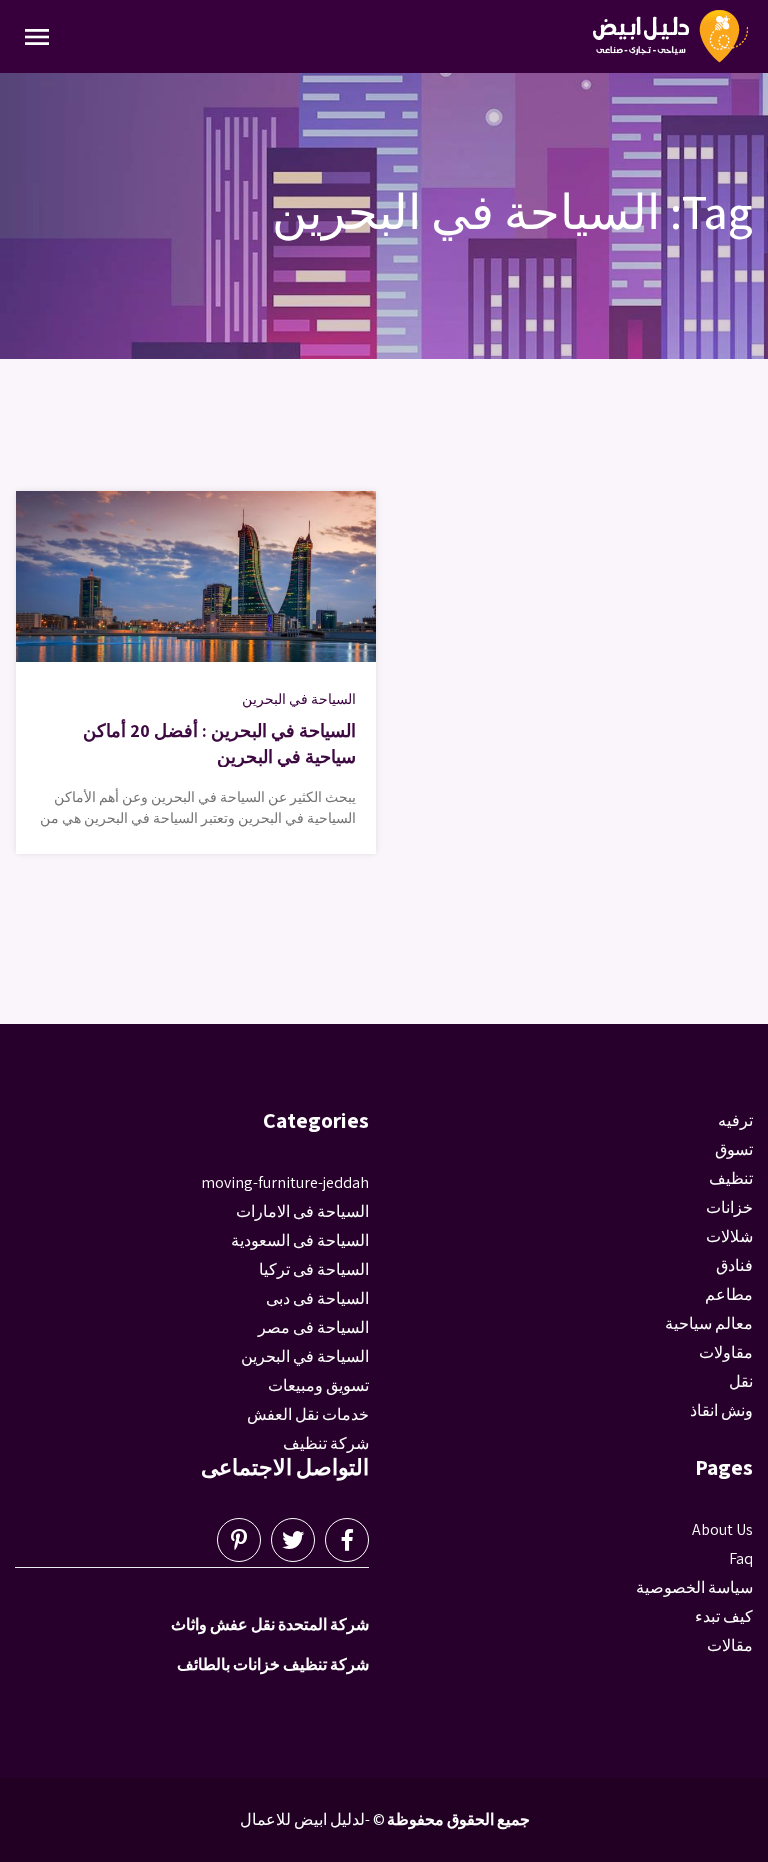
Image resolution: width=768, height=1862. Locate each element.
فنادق (734, 1265)
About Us (722, 1529)
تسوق (734, 1149)
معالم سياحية (709, 1323)
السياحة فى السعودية (300, 1240)
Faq (741, 1558)
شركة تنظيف (326, 1443)
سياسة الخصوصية (694, 1587)
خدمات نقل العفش (308, 1414)
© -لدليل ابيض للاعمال (312, 1819)
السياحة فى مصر (313, 1327)
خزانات (729, 1207)
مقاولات (726, 1352)
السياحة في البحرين (299, 699)
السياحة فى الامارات (302, 1211)
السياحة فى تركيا (314, 1269)
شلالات (729, 1236)
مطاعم (729, 1294)
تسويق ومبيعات (318, 1385)
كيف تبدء (724, 1616)
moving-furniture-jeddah (285, 1182)
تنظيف (731, 1178)
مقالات (730, 1645)
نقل (741, 1381)
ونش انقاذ (721, 1410)
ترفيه (735, 1120)
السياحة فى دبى (317, 1298)
